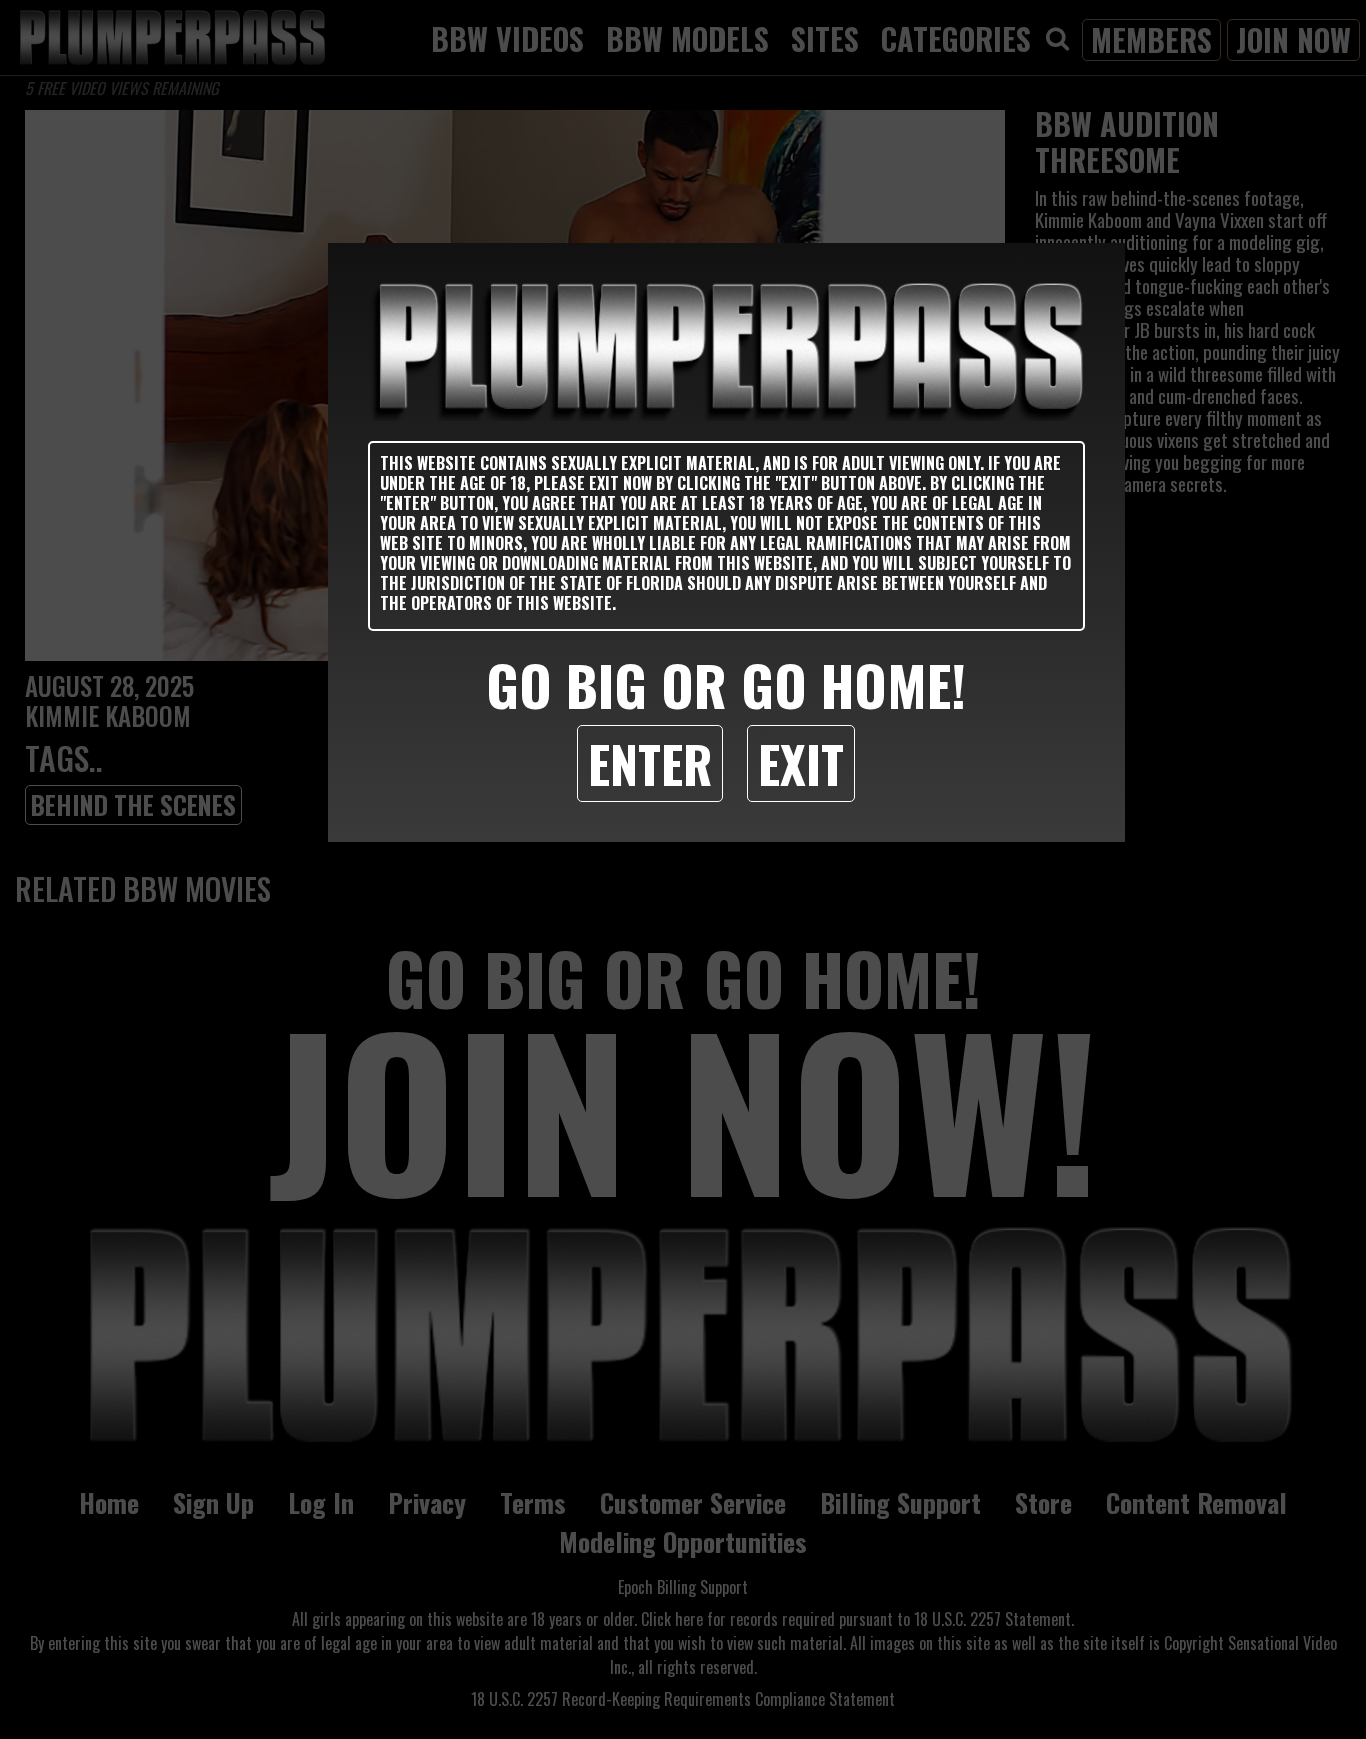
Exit (801, 763)
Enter (650, 763)
